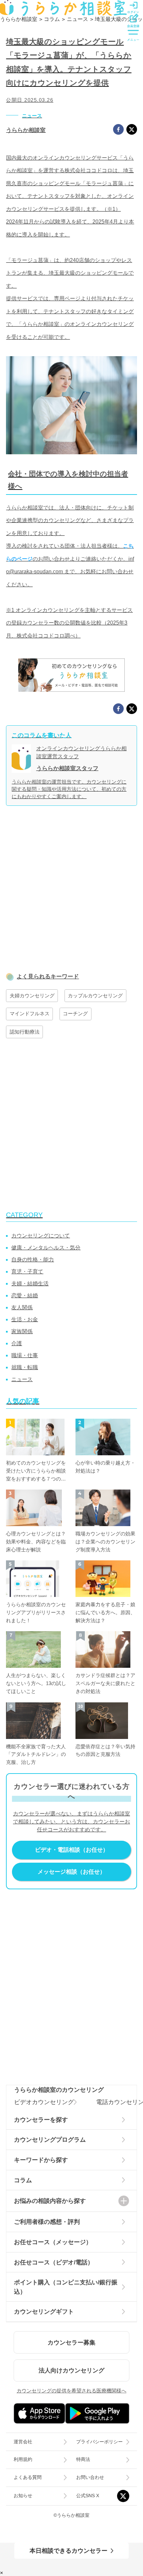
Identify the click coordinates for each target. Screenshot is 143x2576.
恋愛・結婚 (25, 1295)
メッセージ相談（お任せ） (71, 1872)
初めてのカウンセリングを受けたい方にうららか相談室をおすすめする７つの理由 (36, 1472)
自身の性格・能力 (33, 1260)
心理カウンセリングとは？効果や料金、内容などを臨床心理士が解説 (36, 1542)
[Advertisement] (71, 893)
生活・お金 (25, 1319)
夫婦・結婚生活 (30, 1284)
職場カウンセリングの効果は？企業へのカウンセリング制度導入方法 (105, 1542)
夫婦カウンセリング (32, 996)
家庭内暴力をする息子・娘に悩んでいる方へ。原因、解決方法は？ (105, 1613)
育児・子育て (27, 1272)
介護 (17, 1343)
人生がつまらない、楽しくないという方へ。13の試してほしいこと (36, 1683)
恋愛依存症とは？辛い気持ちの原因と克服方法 (105, 1751)
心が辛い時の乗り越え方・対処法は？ (105, 1467)
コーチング (75, 1014)
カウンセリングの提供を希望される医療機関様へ (71, 2391)
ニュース (32, 116)
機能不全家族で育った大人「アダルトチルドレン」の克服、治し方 (36, 1755)
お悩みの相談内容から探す (50, 2201)
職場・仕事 (25, 1355)
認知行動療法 (25, 1032)
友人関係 (22, 1307)
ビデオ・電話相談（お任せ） (72, 1850)
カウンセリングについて (41, 1236)
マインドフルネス (30, 1014)
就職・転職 (25, 1367)
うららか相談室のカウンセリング (59, 2090)
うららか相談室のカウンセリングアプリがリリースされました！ (36, 1613)
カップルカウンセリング (95, 996)
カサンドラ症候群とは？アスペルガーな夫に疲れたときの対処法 (105, 1683)
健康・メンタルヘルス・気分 (46, 1248)
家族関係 (22, 1331)
